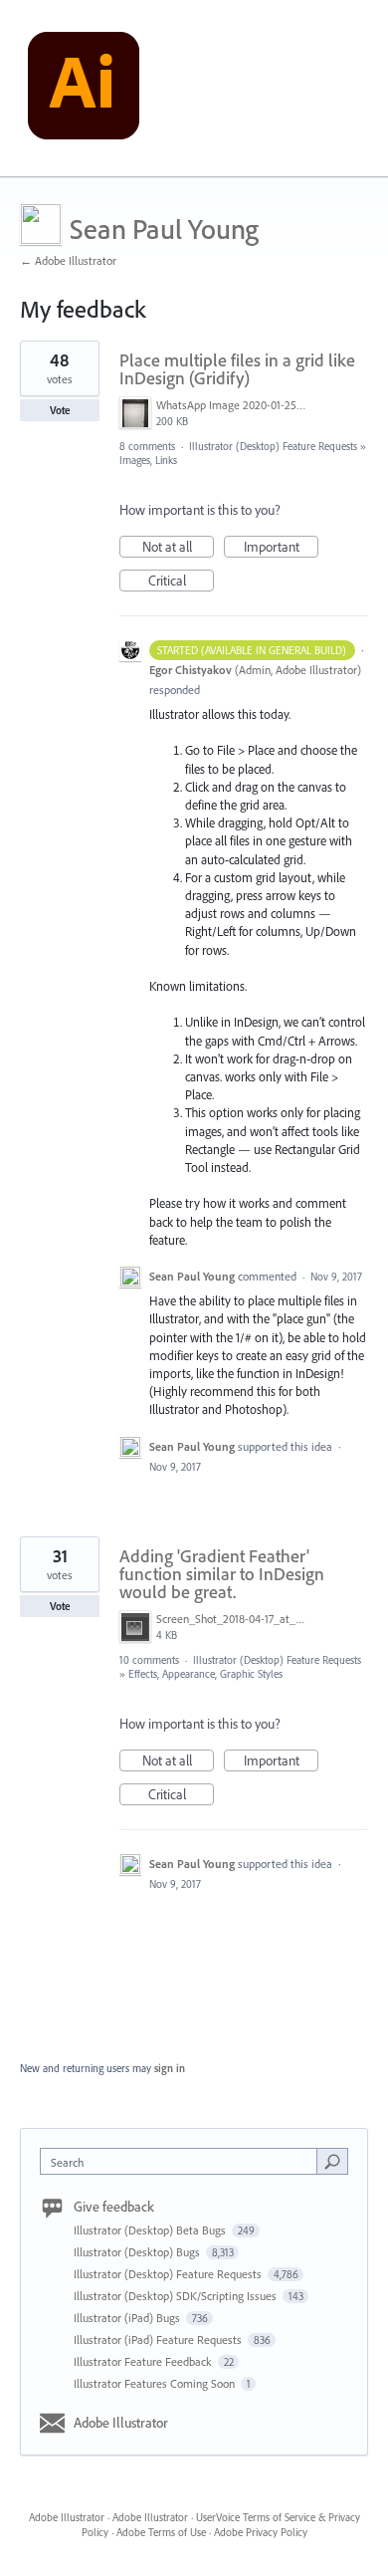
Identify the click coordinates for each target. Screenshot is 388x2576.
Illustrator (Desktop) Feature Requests (273, 446)
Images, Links (148, 460)
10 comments (149, 1660)
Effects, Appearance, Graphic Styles (205, 1674)
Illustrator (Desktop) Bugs (138, 2252)
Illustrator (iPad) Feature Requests (159, 2340)
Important (281, 548)
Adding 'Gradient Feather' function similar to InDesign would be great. (222, 1574)
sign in (170, 2068)
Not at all (178, 548)
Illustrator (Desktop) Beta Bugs (151, 2230)
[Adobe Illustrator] (84, 89)
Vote (60, 410)
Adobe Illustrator (121, 2423)
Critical (181, 582)
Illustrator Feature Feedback (144, 2361)
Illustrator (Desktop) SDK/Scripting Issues (177, 2296)
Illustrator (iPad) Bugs (128, 2318)
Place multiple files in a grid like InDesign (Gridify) (237, 369)
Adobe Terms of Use (161, 2532)
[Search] (332, 2161)
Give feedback (114, 2207)
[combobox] (183, 2161)
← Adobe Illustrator (68, 260)
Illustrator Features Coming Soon (156, 2383)
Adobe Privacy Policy (261, 2532)
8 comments (147, 446)
